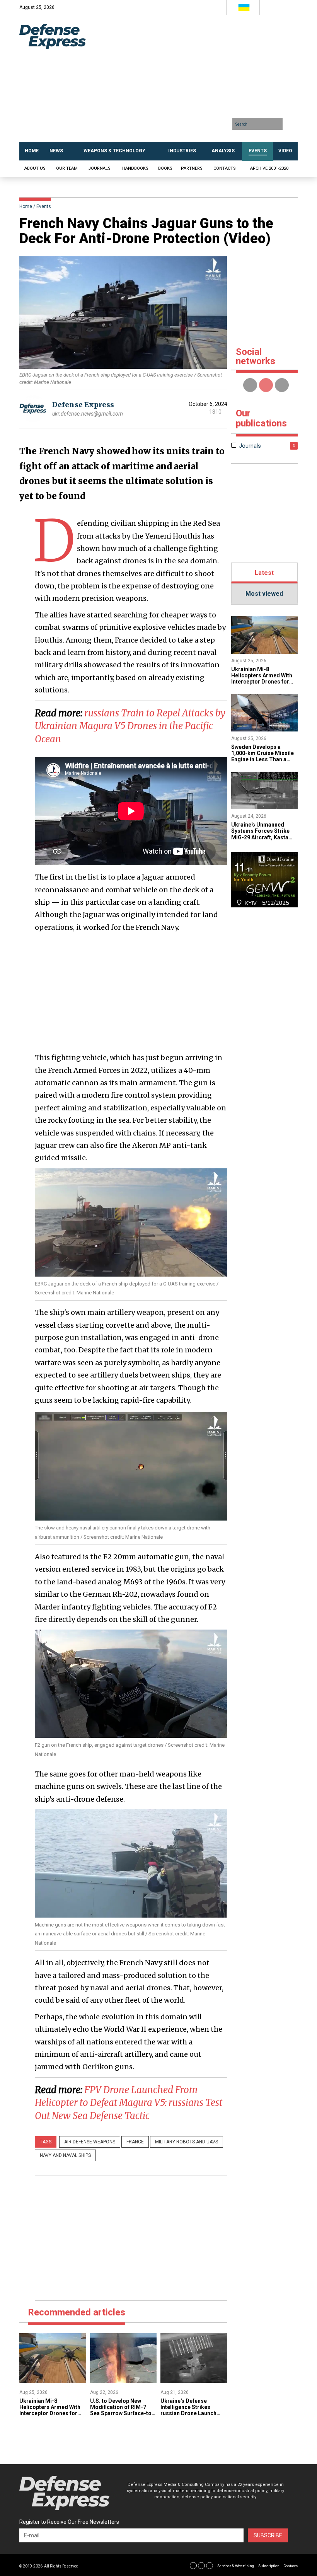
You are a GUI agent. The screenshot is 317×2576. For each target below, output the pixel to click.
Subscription (269, 2566)
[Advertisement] (204, 81)
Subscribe (268, 2535)
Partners (192, 168)
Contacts (225, 168)
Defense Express (83, 405)
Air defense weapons (90, 2142)
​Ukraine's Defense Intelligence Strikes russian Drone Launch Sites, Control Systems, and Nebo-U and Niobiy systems (191, 2416)
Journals (99, 168)
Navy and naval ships (65, 2155)
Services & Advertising (236, 2566)
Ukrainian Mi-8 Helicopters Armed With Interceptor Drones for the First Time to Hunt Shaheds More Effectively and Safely (52, 2416)
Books (165, 168)
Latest (264, 573)
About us (35, 168)
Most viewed (264, 594)
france (135, 2142)
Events (44, 206)
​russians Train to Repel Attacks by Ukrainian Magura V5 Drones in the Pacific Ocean (130, 726)
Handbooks (135, 168)
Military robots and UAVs (187, 2142)
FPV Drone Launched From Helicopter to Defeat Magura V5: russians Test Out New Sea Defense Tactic (129, 2103)
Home (26, 206)
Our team (67, 168)
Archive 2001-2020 (269, 168)
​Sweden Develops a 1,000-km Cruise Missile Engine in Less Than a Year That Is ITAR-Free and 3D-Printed (262, 759)
